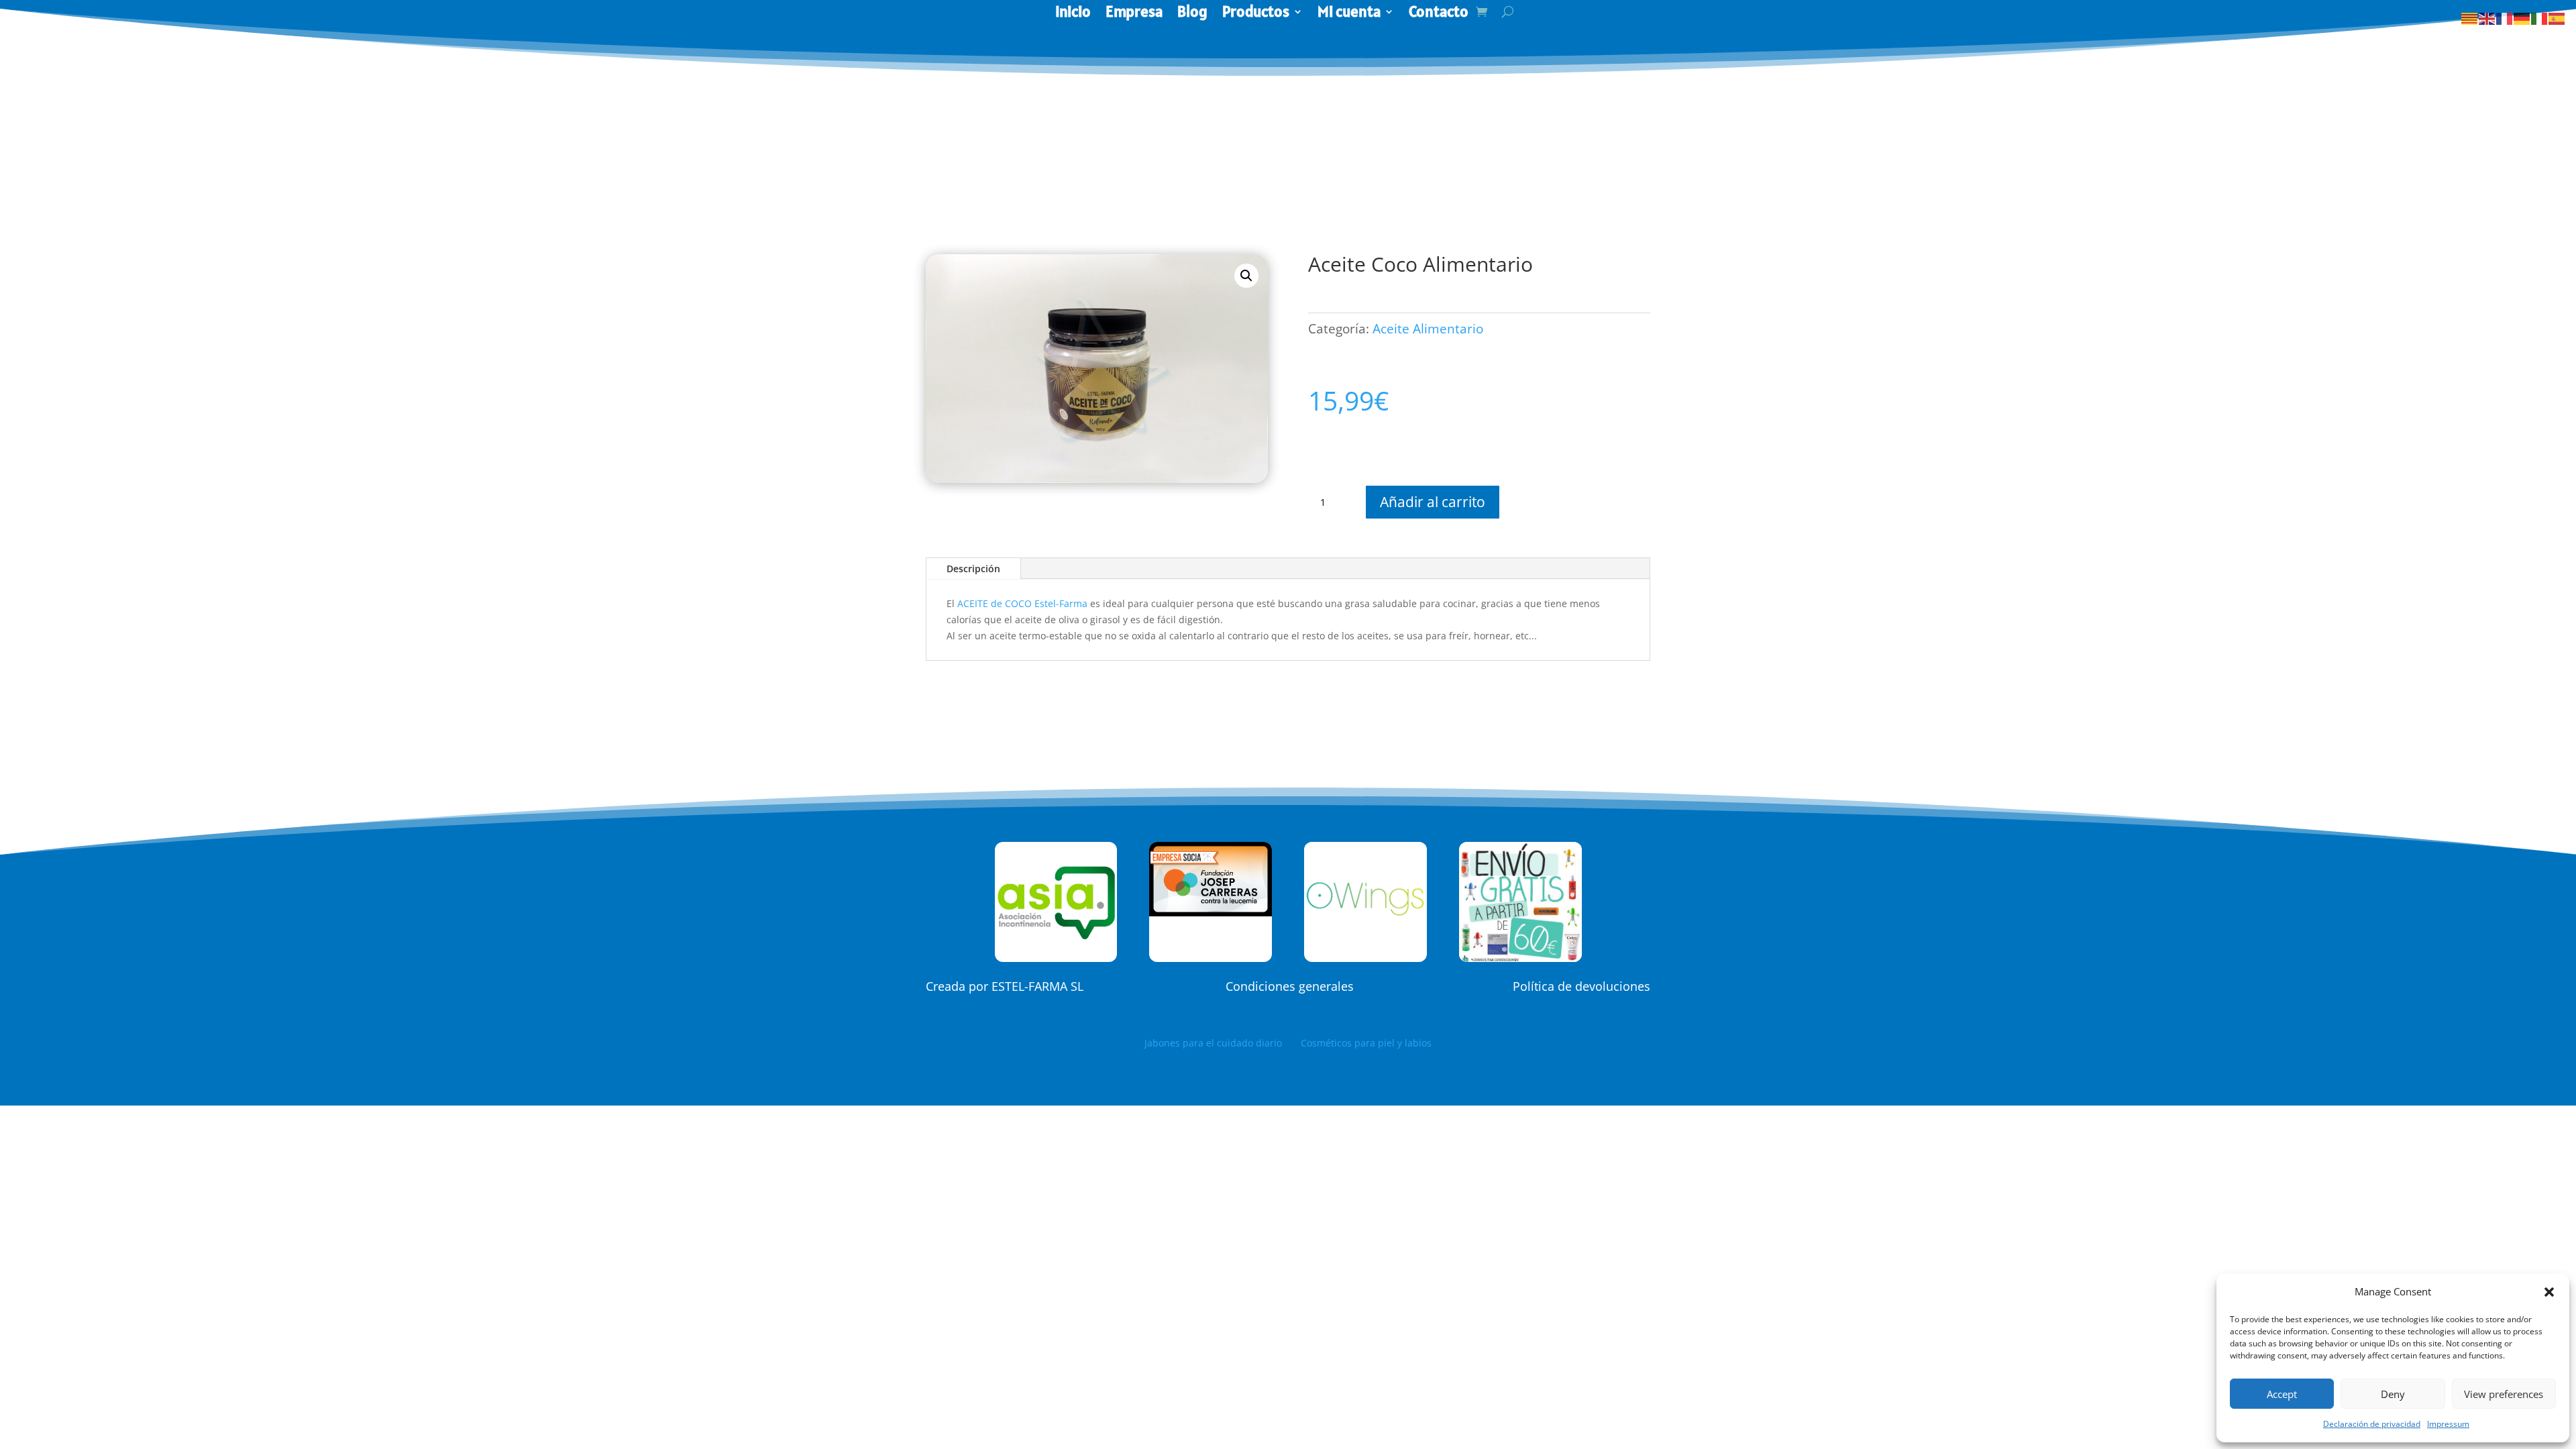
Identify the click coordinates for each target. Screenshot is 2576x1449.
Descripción (973, 569)
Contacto (1439, 14)
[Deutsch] (2522, 18)
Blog (1192, 14)
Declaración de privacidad (2372, 1424)
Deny (2393, 1394)
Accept (2282, 1394)
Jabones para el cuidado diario (1223, 1043)
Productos (1256, 14)
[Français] (2505, 18)
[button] (2549, 1292)
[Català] (2470, 18)
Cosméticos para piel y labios (1366, 1043)
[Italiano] (2540, 18)
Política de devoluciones (1581, 986)
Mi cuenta (1349, 14)
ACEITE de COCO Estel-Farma (1022, 603)
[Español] (2557, 18)
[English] (2487, 18)
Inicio (1073, 14)
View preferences (2504, 1394)
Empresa (1134, 14)
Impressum (2448, 1424)
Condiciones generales (1290, 986)
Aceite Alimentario (1428, 329)
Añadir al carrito (1433, 502)
